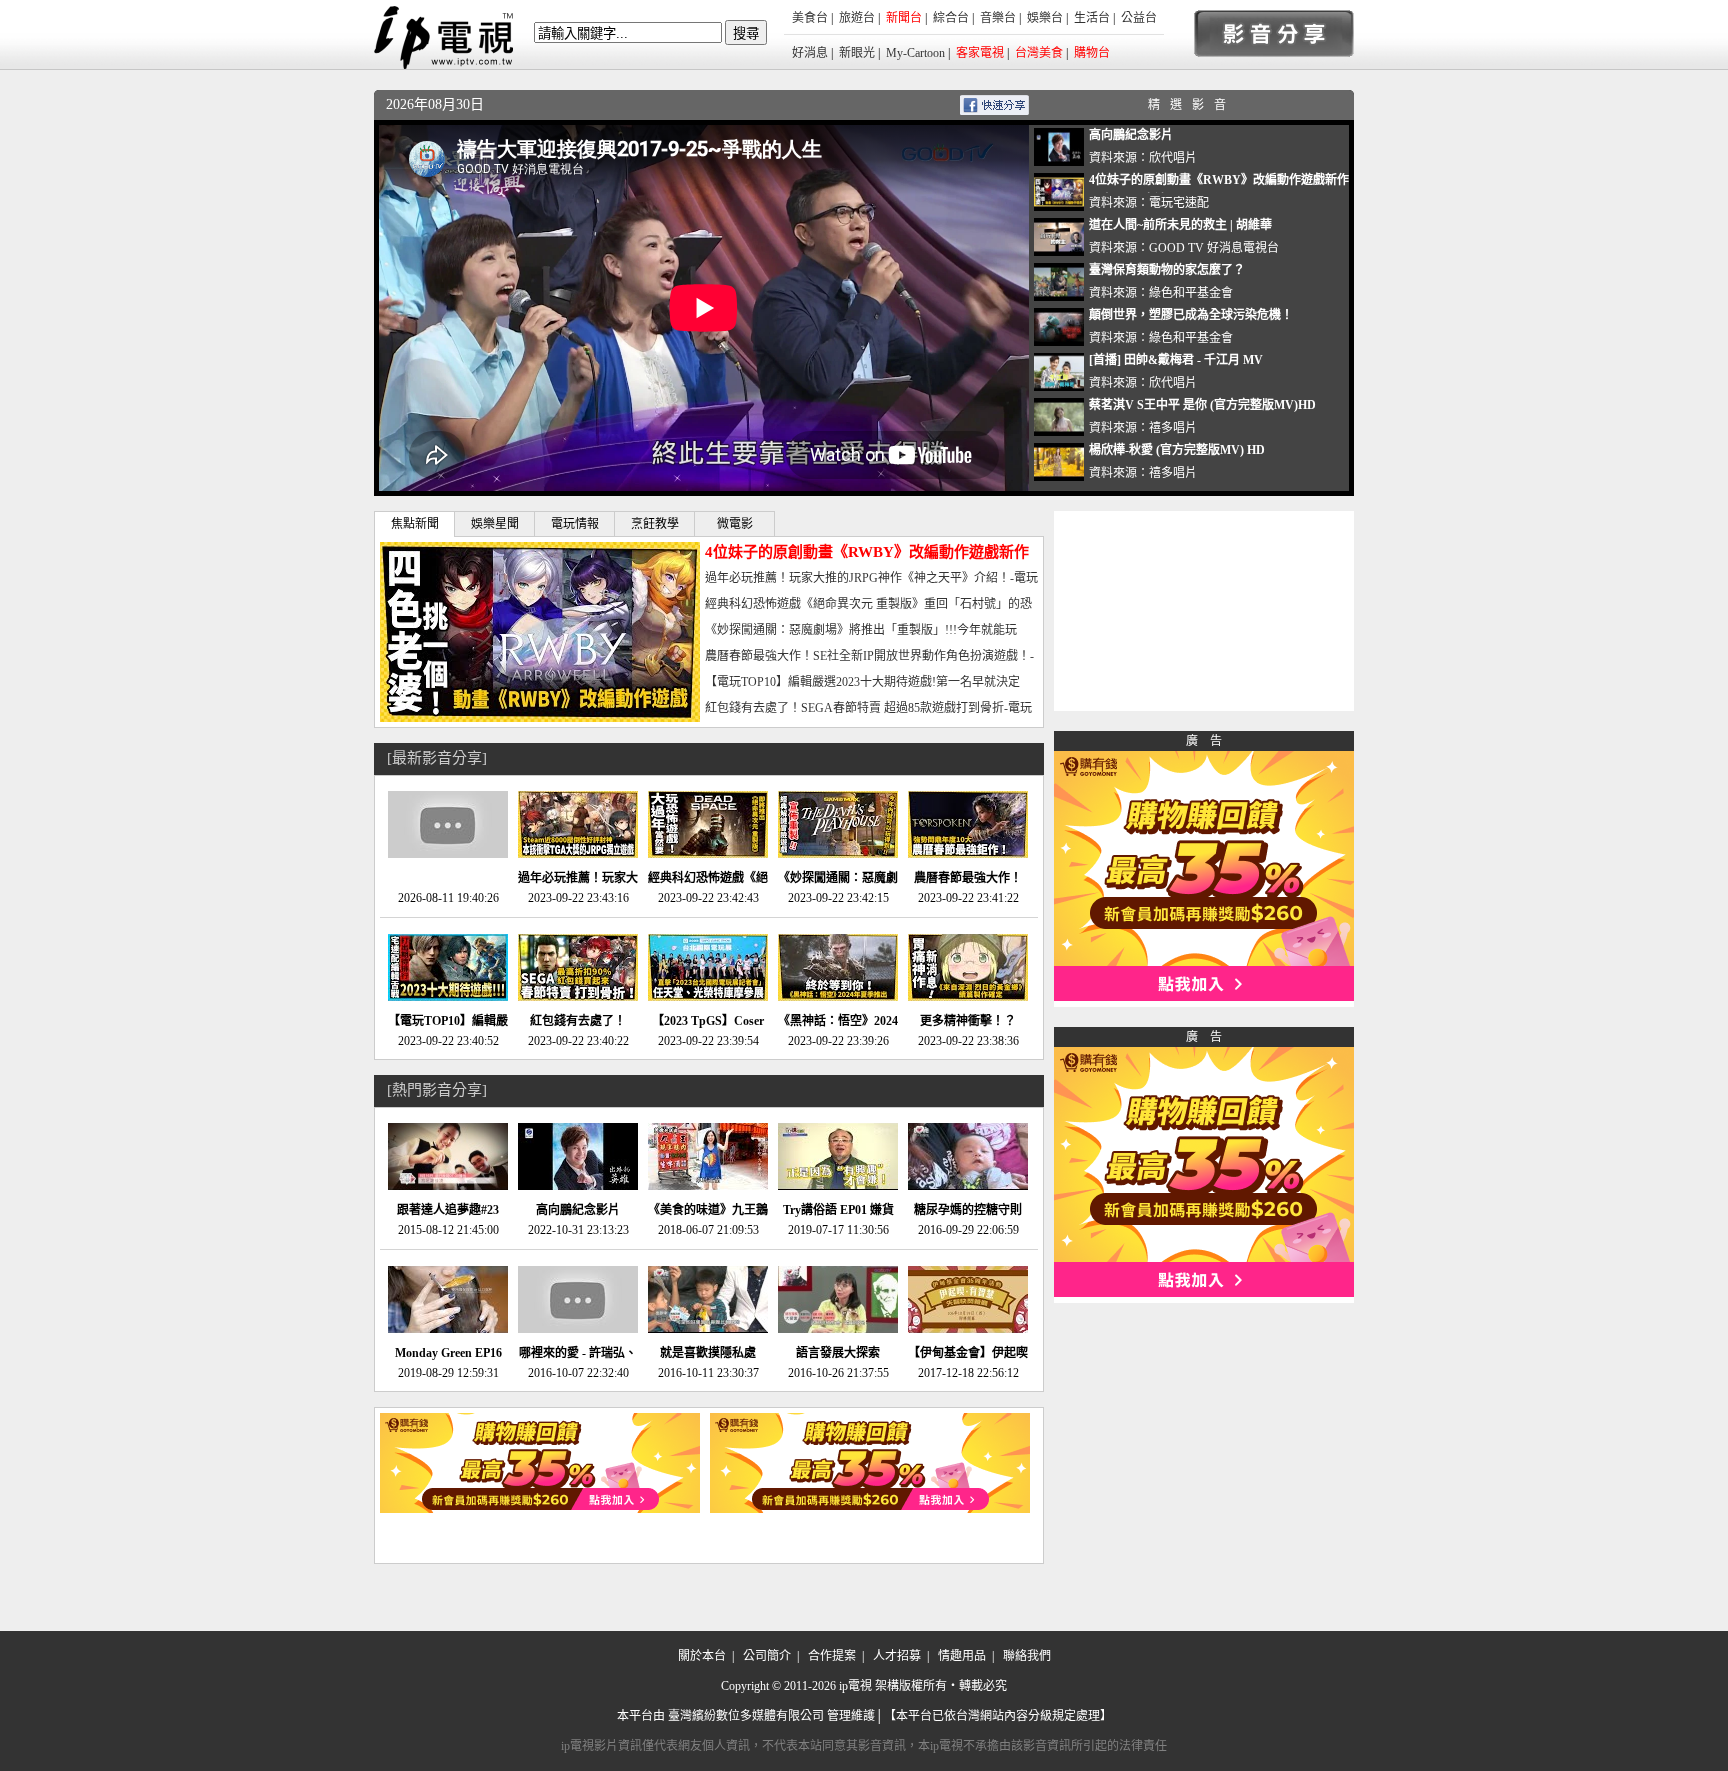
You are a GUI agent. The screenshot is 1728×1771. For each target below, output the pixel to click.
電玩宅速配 (1179, 203)
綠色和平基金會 (1191, 293)
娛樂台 (1045, 18)
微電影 (735, 524)
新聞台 (904, 18)
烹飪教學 (655, 524)
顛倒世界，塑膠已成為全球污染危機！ (1191, 315)
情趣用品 (962, 1656)
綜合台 (951, 18)
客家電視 (980, 53)
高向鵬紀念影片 (1131, 135)
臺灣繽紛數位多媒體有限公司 (746, 1716)
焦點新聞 (415, 524)
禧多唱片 (1173, 428)
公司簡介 (767, 1656)
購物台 (1092, 53)
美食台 (810, 18)
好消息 (810, 53)
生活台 (1092, 18)
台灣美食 (1039, 53)
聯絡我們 (1027, 1656)
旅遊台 (857, 18)
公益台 (1139, 18)
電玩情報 (575, 524)
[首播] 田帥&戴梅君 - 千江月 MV (1176, 360)
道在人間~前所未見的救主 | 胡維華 (1180, 225)
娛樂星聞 (495, 524)
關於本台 (702, 1656)
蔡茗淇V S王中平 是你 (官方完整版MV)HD (1202, 405)
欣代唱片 (1173, 158)
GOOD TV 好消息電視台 (1214, 248)
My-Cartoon (915, 53)
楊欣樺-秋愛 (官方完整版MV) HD (1177, 450)
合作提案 (832, 1656)
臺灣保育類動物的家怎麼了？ (1167, 270)
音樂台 (998, 18)
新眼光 (857, 53)
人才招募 (897, 1656)
